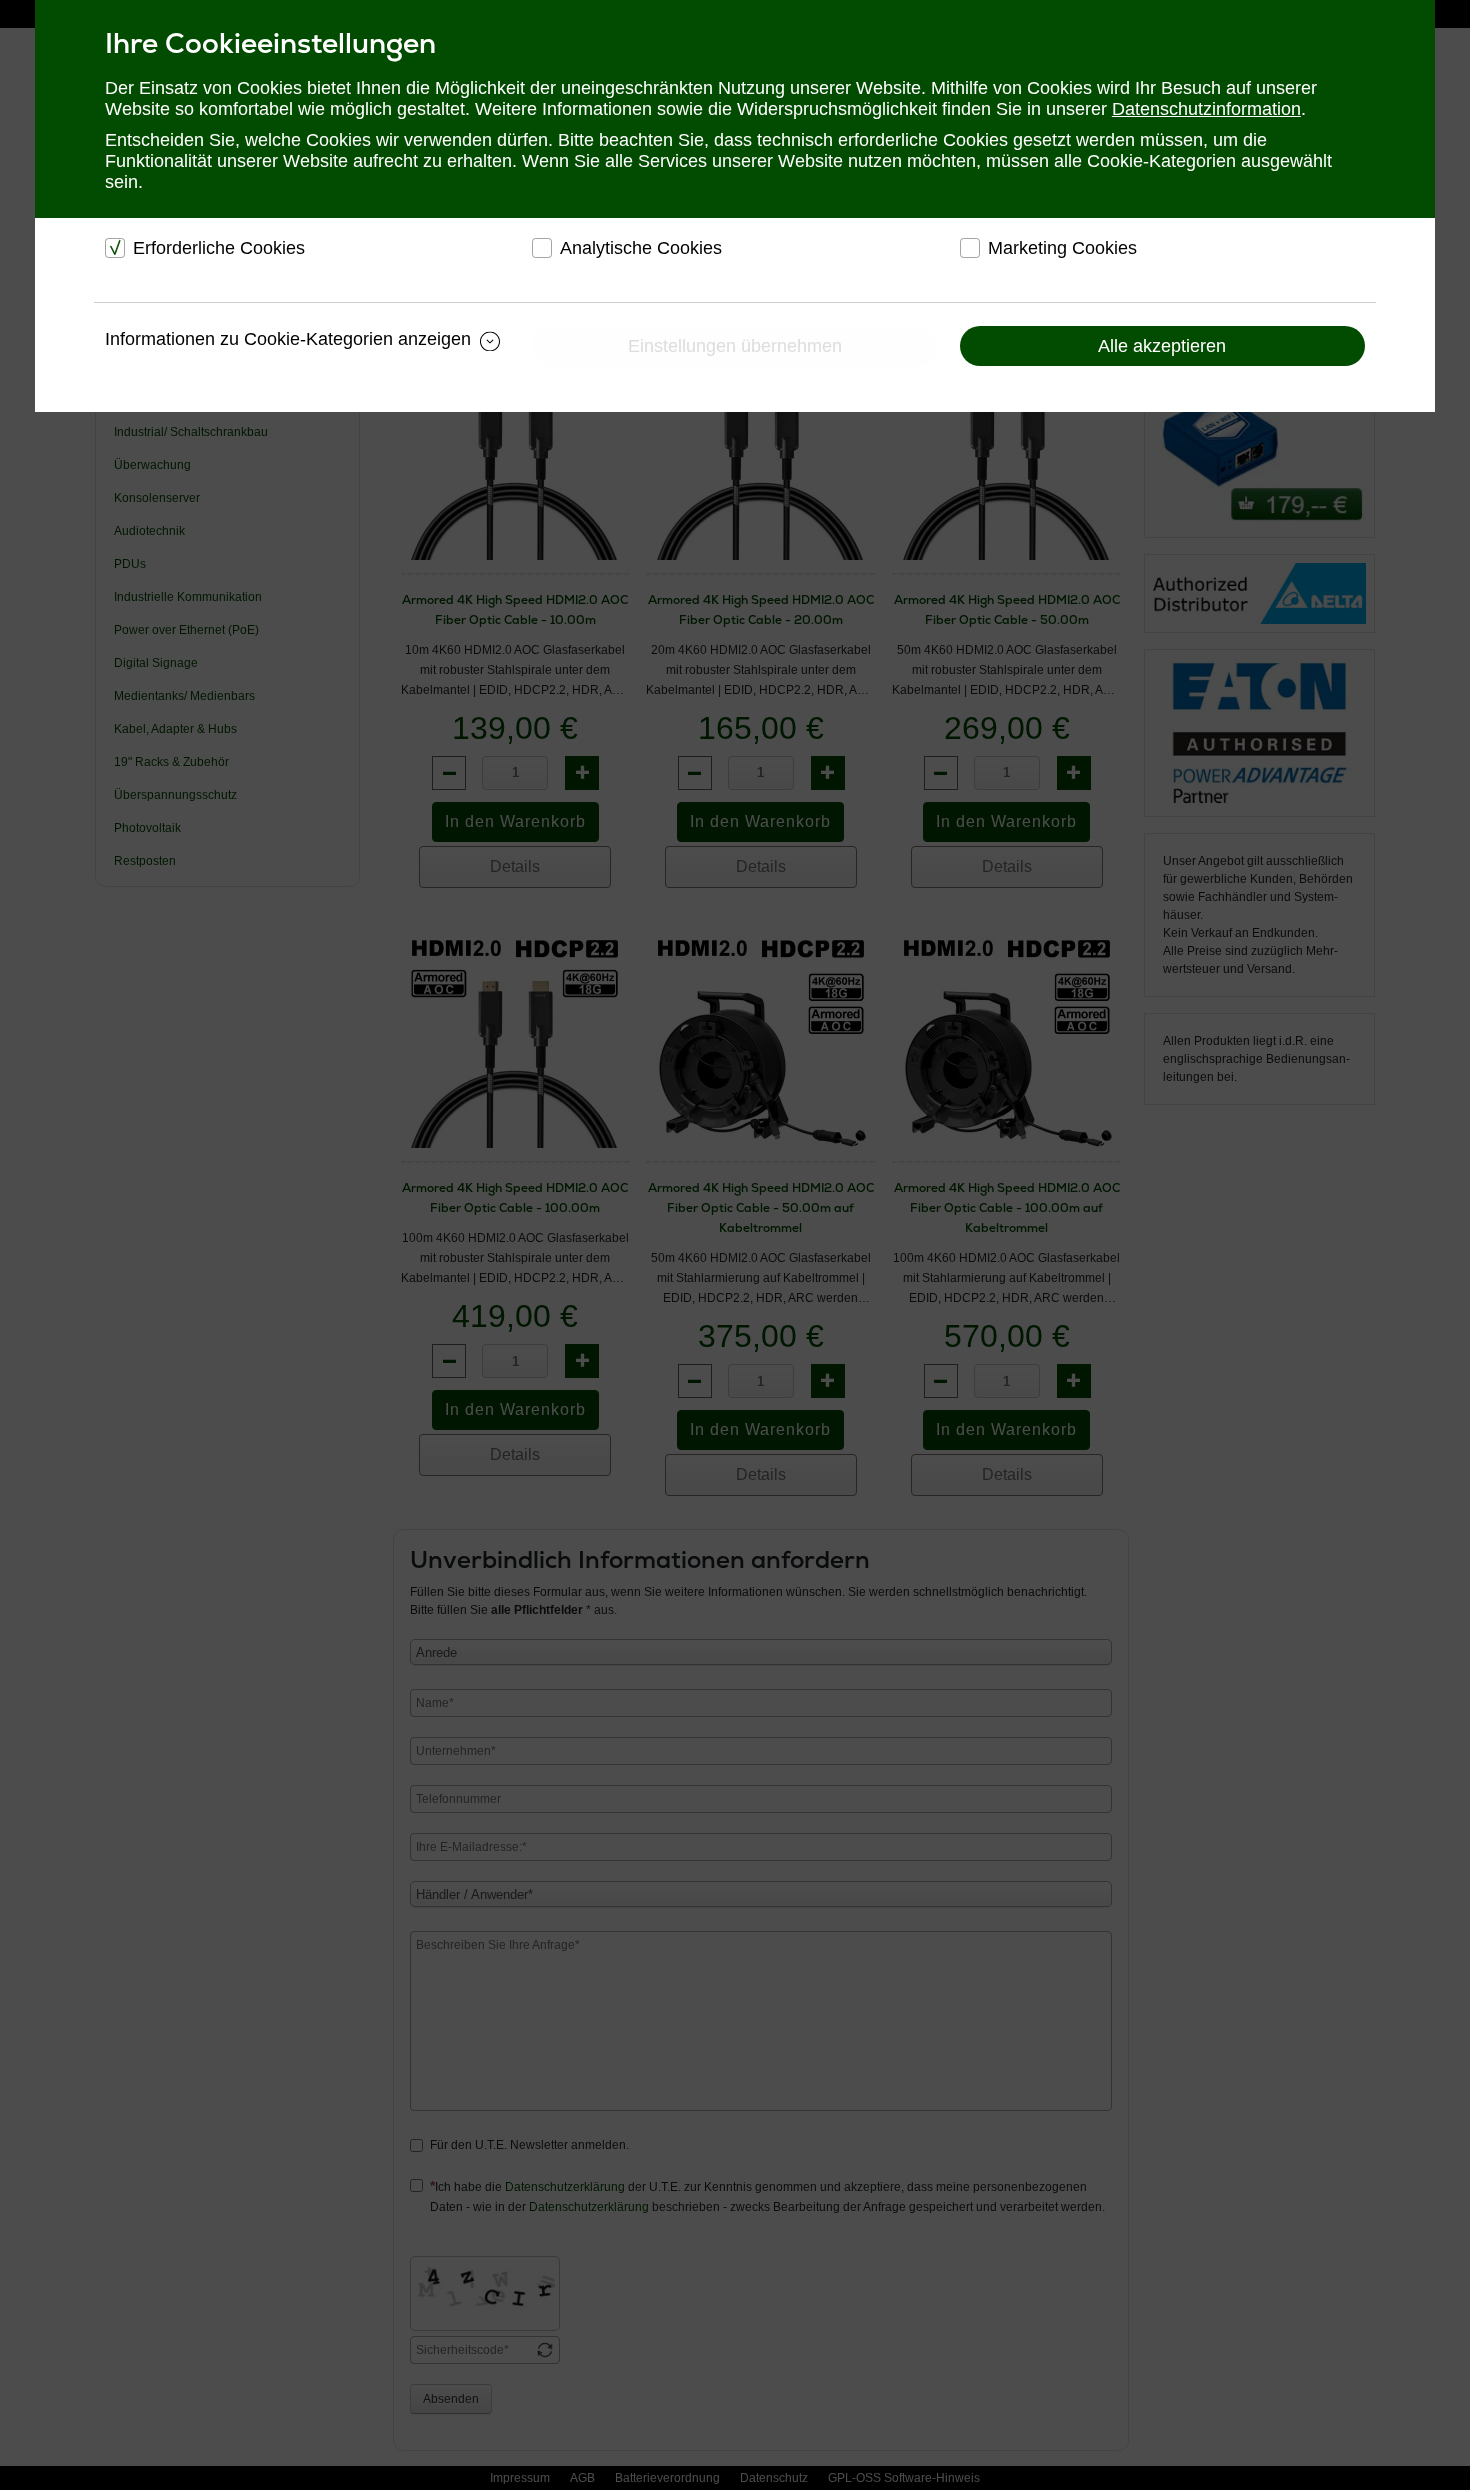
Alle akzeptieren (1162, 346)
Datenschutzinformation (1206, 109)
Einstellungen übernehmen (735, 346)
